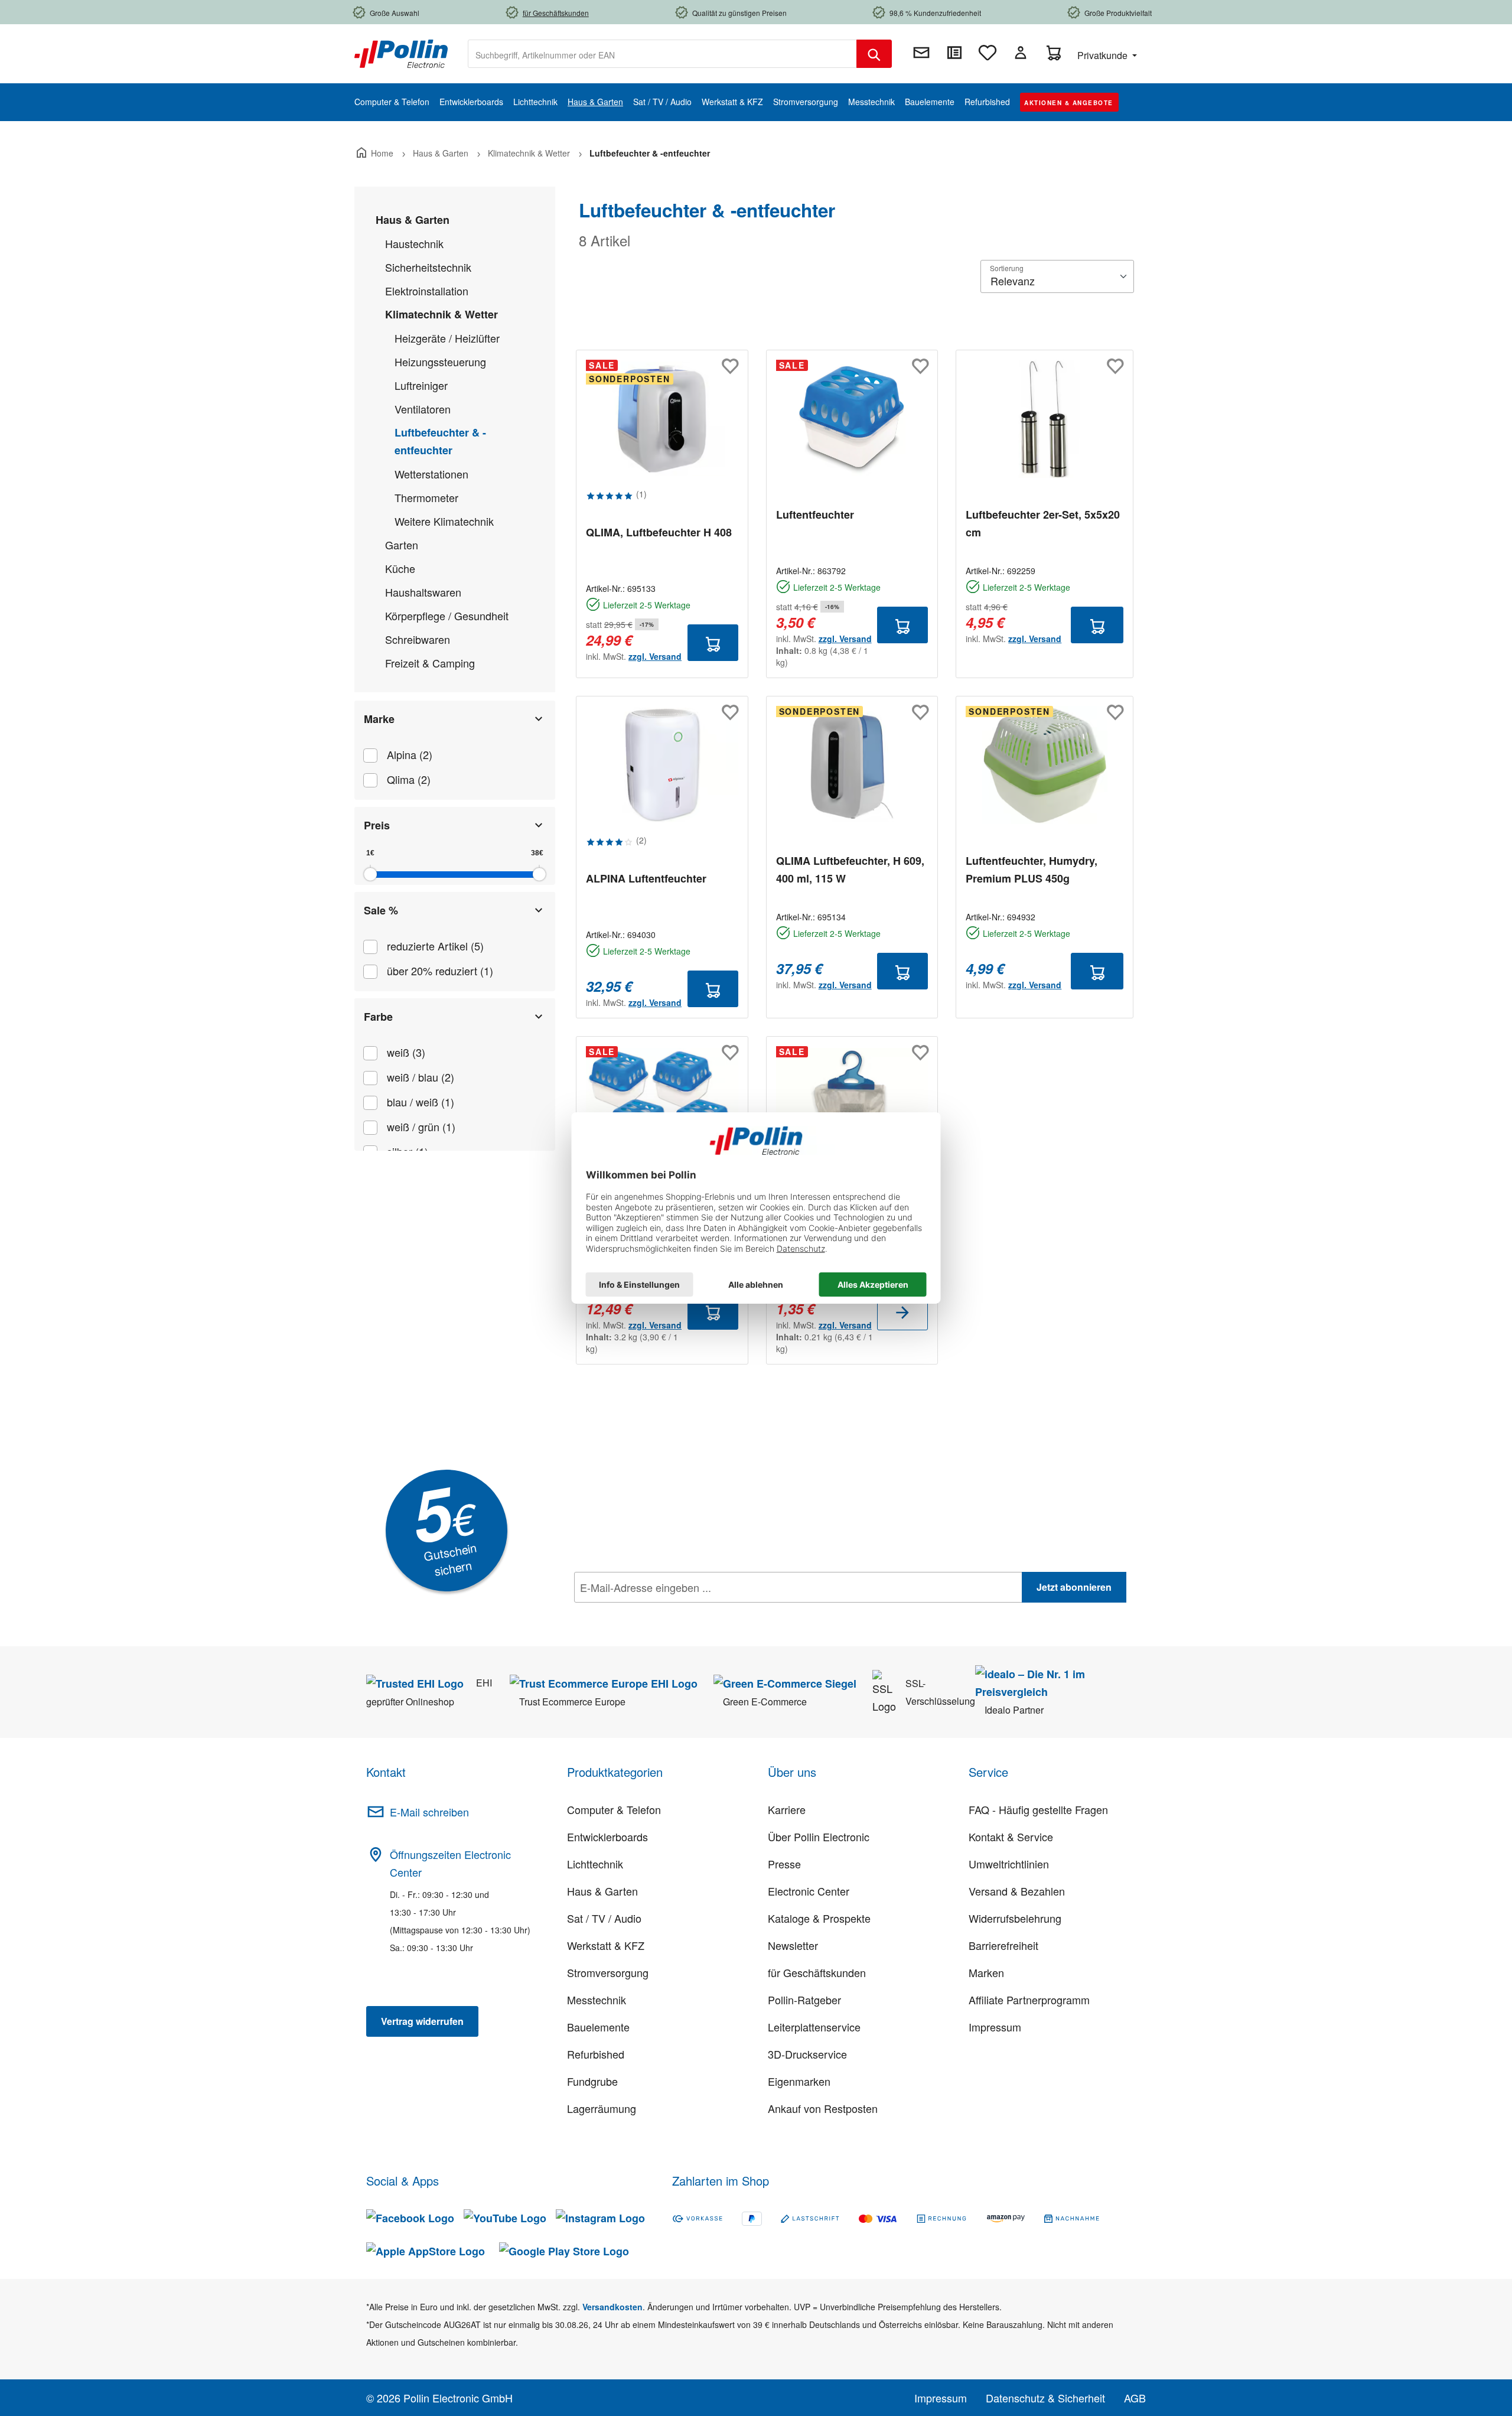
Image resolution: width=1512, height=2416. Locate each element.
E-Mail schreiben (429, 1812)
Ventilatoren (423, 409)
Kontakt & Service (1011, 1837)
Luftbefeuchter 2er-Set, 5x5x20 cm (1043, 523)
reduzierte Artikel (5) (435, 946)
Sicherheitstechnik (428, 267)
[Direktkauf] (954, 53)
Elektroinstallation (427, 291)
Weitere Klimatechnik (444, 521)
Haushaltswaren (423, 592)
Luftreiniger (421, 385)
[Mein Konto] (1021, 53)
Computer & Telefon (614, 1809)
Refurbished (596, 2054)
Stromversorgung (608, 1972)
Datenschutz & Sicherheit (1045, 2398)
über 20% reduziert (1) (440, 971)
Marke (379, 719)
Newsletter (793, 1945)
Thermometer (426, 497)
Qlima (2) (409, 779)
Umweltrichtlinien (1009, 1864)
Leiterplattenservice (814, 2027)
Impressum (995, 2027)
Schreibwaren (418, 639)
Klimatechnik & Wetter (441, 314)
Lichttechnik (595, 1864)
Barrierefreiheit (1003, 1945)
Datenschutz (650, 1613)
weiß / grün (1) (421, 1126)
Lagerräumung (602, 2108)
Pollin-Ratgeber (804, 2000)
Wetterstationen (431, 474)
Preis (377, 825)
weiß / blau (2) (421, 1077)
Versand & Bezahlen (1017, 1891)
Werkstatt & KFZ (606, 1945)
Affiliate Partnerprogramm (1029, 2000)
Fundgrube (592, 2081)
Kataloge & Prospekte (819, 1918)
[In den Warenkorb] (713, 643)
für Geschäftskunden (817, 1972)
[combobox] (662, 54)
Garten (402, 545)
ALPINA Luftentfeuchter (646, 878)
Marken (986, 1972)
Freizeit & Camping (430, 663)
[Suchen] (874, 54)
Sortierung (1007, 268)
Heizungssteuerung (440, 362)
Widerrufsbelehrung (1015, 1918)
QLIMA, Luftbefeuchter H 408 (659, 532)
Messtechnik (597, 2000)
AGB (1135, 2398)
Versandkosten (612, 2307)
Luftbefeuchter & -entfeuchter (440, 441)
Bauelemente (598, 2027)
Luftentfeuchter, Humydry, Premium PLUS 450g (1032, 870)
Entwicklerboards (607, 1837)
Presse (784, 1864)
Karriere (787, 1809)
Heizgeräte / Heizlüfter (447, 338)
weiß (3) (406, 1052)
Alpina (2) (410, 754)
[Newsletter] (921, 53)
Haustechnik (414, 243)
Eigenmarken (799, 2081)
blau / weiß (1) (421, 1102)
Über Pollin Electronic (819, 1837)
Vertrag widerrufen (422, 2021)
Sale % (381, 910)
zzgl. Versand (655, 656)
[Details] (902, 1312)
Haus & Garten (413, 220)
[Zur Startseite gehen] (401, 53)
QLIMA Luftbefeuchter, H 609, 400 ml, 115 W (850, 870)
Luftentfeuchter (815, 515)
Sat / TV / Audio (604, 1918)
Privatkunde (1104, 55)
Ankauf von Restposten (823, 2108)
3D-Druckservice (807, 2054)
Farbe (378, 1017)
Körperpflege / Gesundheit (447, 616)
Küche (400, 568)
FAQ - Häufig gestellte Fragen (1038, 1809)
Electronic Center (809, 1891)
